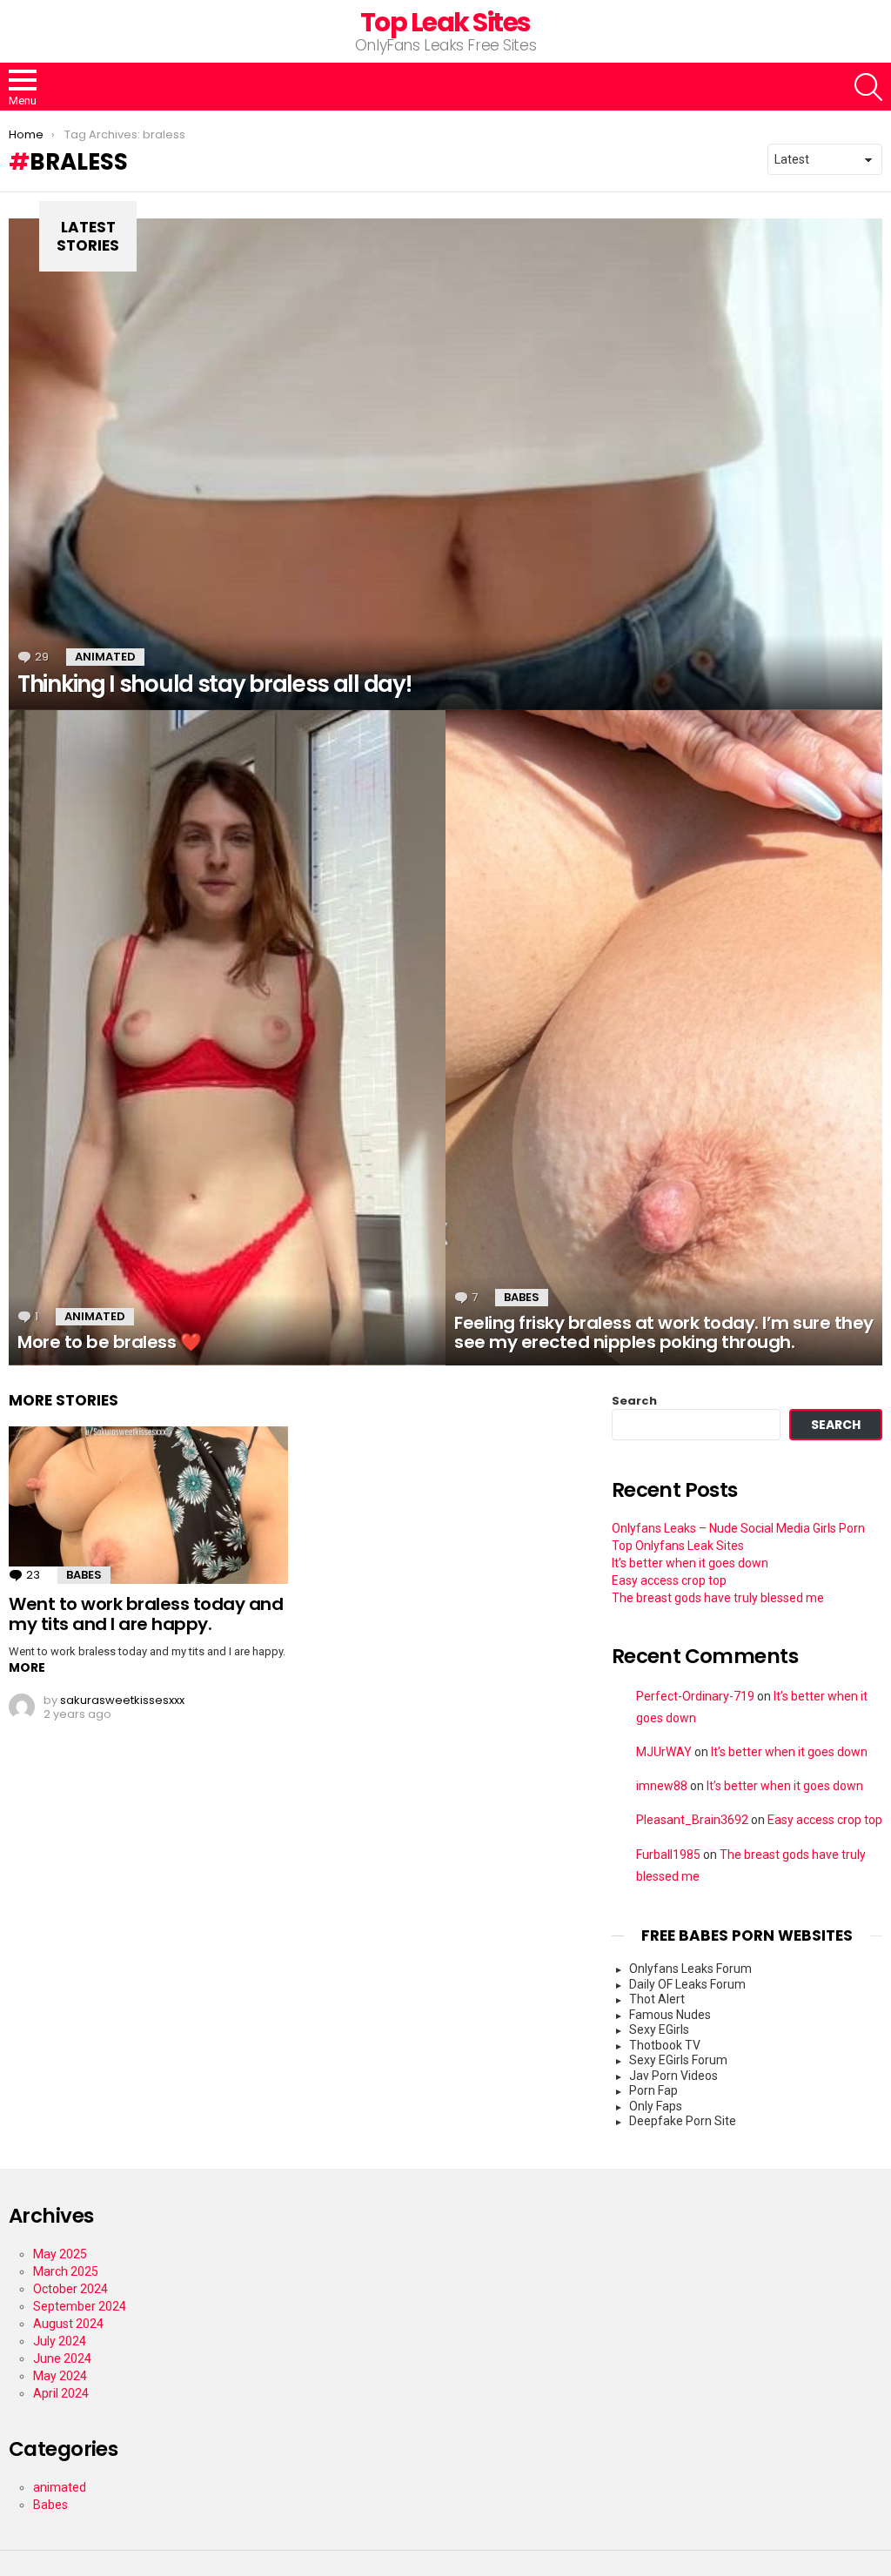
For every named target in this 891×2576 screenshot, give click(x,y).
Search (634, 1401)
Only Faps (656, 2106)
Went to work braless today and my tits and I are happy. (146, 1614)
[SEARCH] (868, 87)
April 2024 (61, 2393)
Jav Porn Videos (673, 2076)
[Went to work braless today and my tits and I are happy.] (148, 1505)
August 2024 (68, 2324)
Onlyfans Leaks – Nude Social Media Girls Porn (738, 1528)
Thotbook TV (665, 2045)
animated (105, 657)
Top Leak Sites (445, 22)
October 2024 (70, 2289)
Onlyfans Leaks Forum (690, 1969)
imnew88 (662, 1786)
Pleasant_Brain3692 (692, 1820)
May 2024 (60, 2376)
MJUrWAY (664, 1752)
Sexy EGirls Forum (678, 2060)
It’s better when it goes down (690, 1563)
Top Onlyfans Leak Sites (678, 1546)
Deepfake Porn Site (683, 2121)
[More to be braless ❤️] (227, 1038)
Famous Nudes (670, 2015)
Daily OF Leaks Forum (687, 1984)
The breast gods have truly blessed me (718, 1598)
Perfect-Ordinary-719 (695, 1696)
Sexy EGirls (659, 2029)
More (27, 1667)
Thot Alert (657, 1999)
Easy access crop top (669, 1580)
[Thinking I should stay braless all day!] (445, 464)
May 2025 (60, 2254)
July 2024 (60, 2341)
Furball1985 (668, 1855)
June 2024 (62, 2358)
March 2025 (66, 2271)
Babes (522, 1297)
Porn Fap (653, 2090)
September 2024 (80, 2306)
